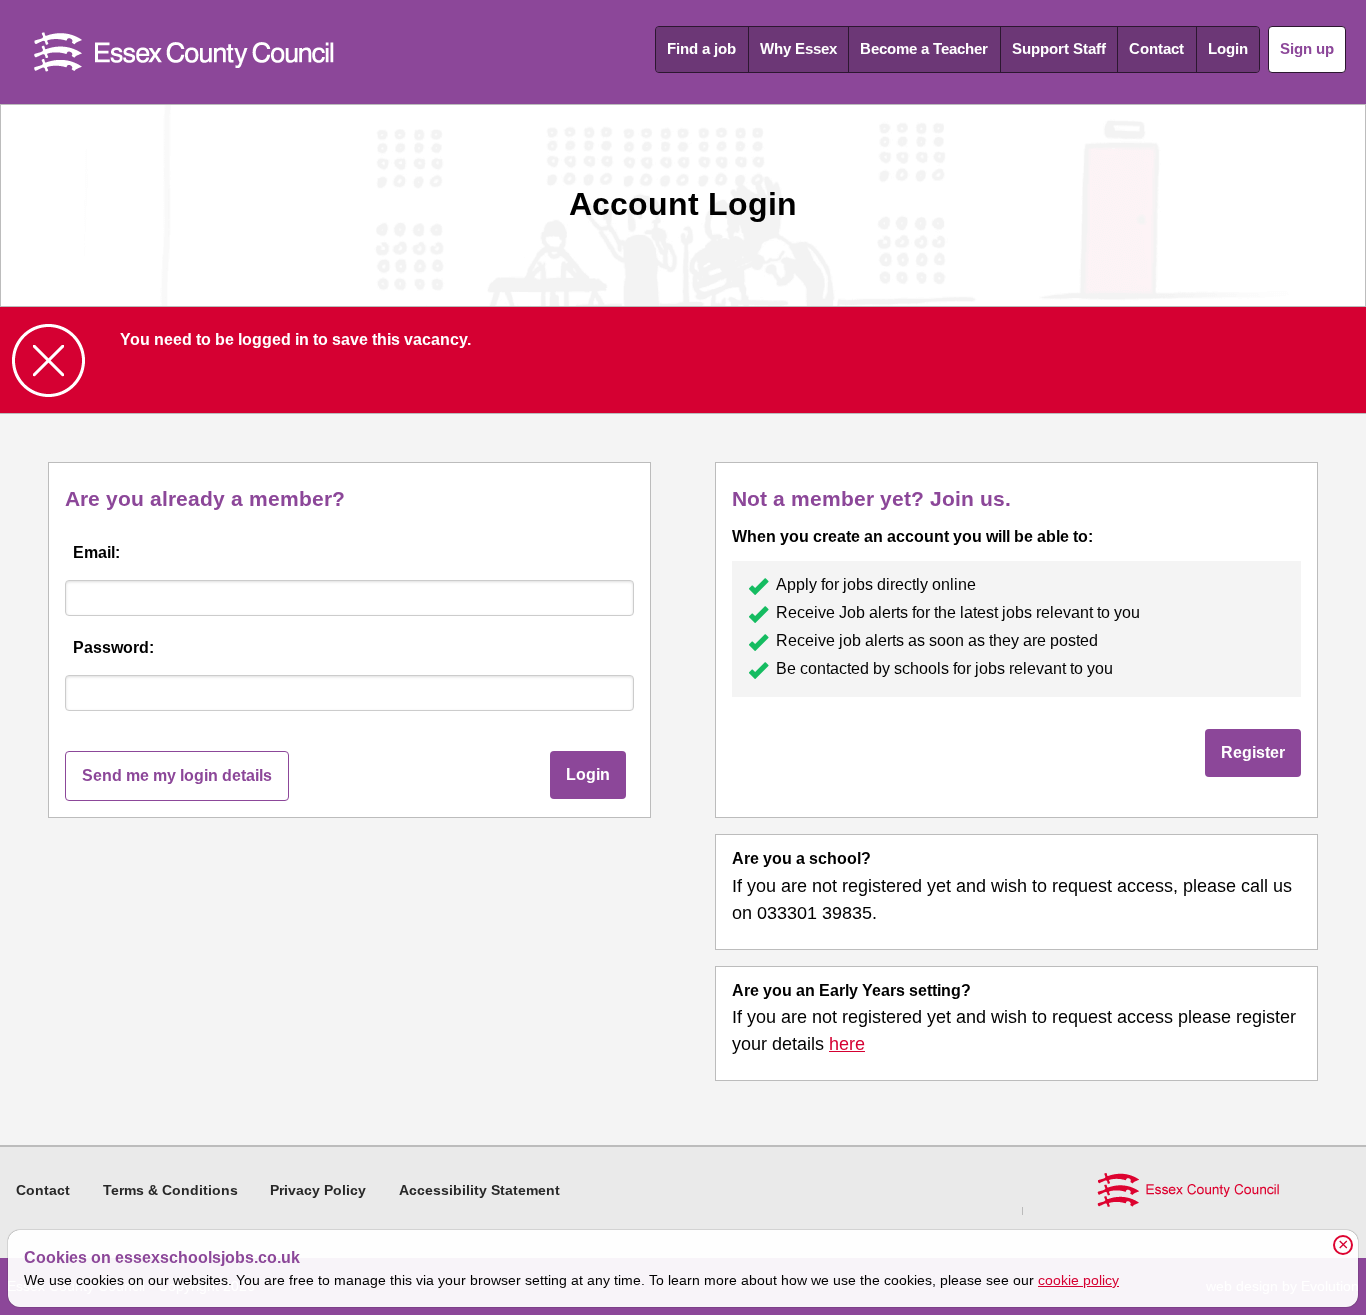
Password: (113, 647)
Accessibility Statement (479, 1190)
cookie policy (1078, 1280)
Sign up (1307, 48)
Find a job (701, 48)
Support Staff (1059, 48)
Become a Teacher (924, 48)
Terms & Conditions (170, 1190)
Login (1228, 48)
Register (1253, 752)
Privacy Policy (318, 1190)
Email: (96, 552)
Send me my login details (177, 775)
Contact (1156, 48)
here (847, 1044)
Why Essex (798, 48)
